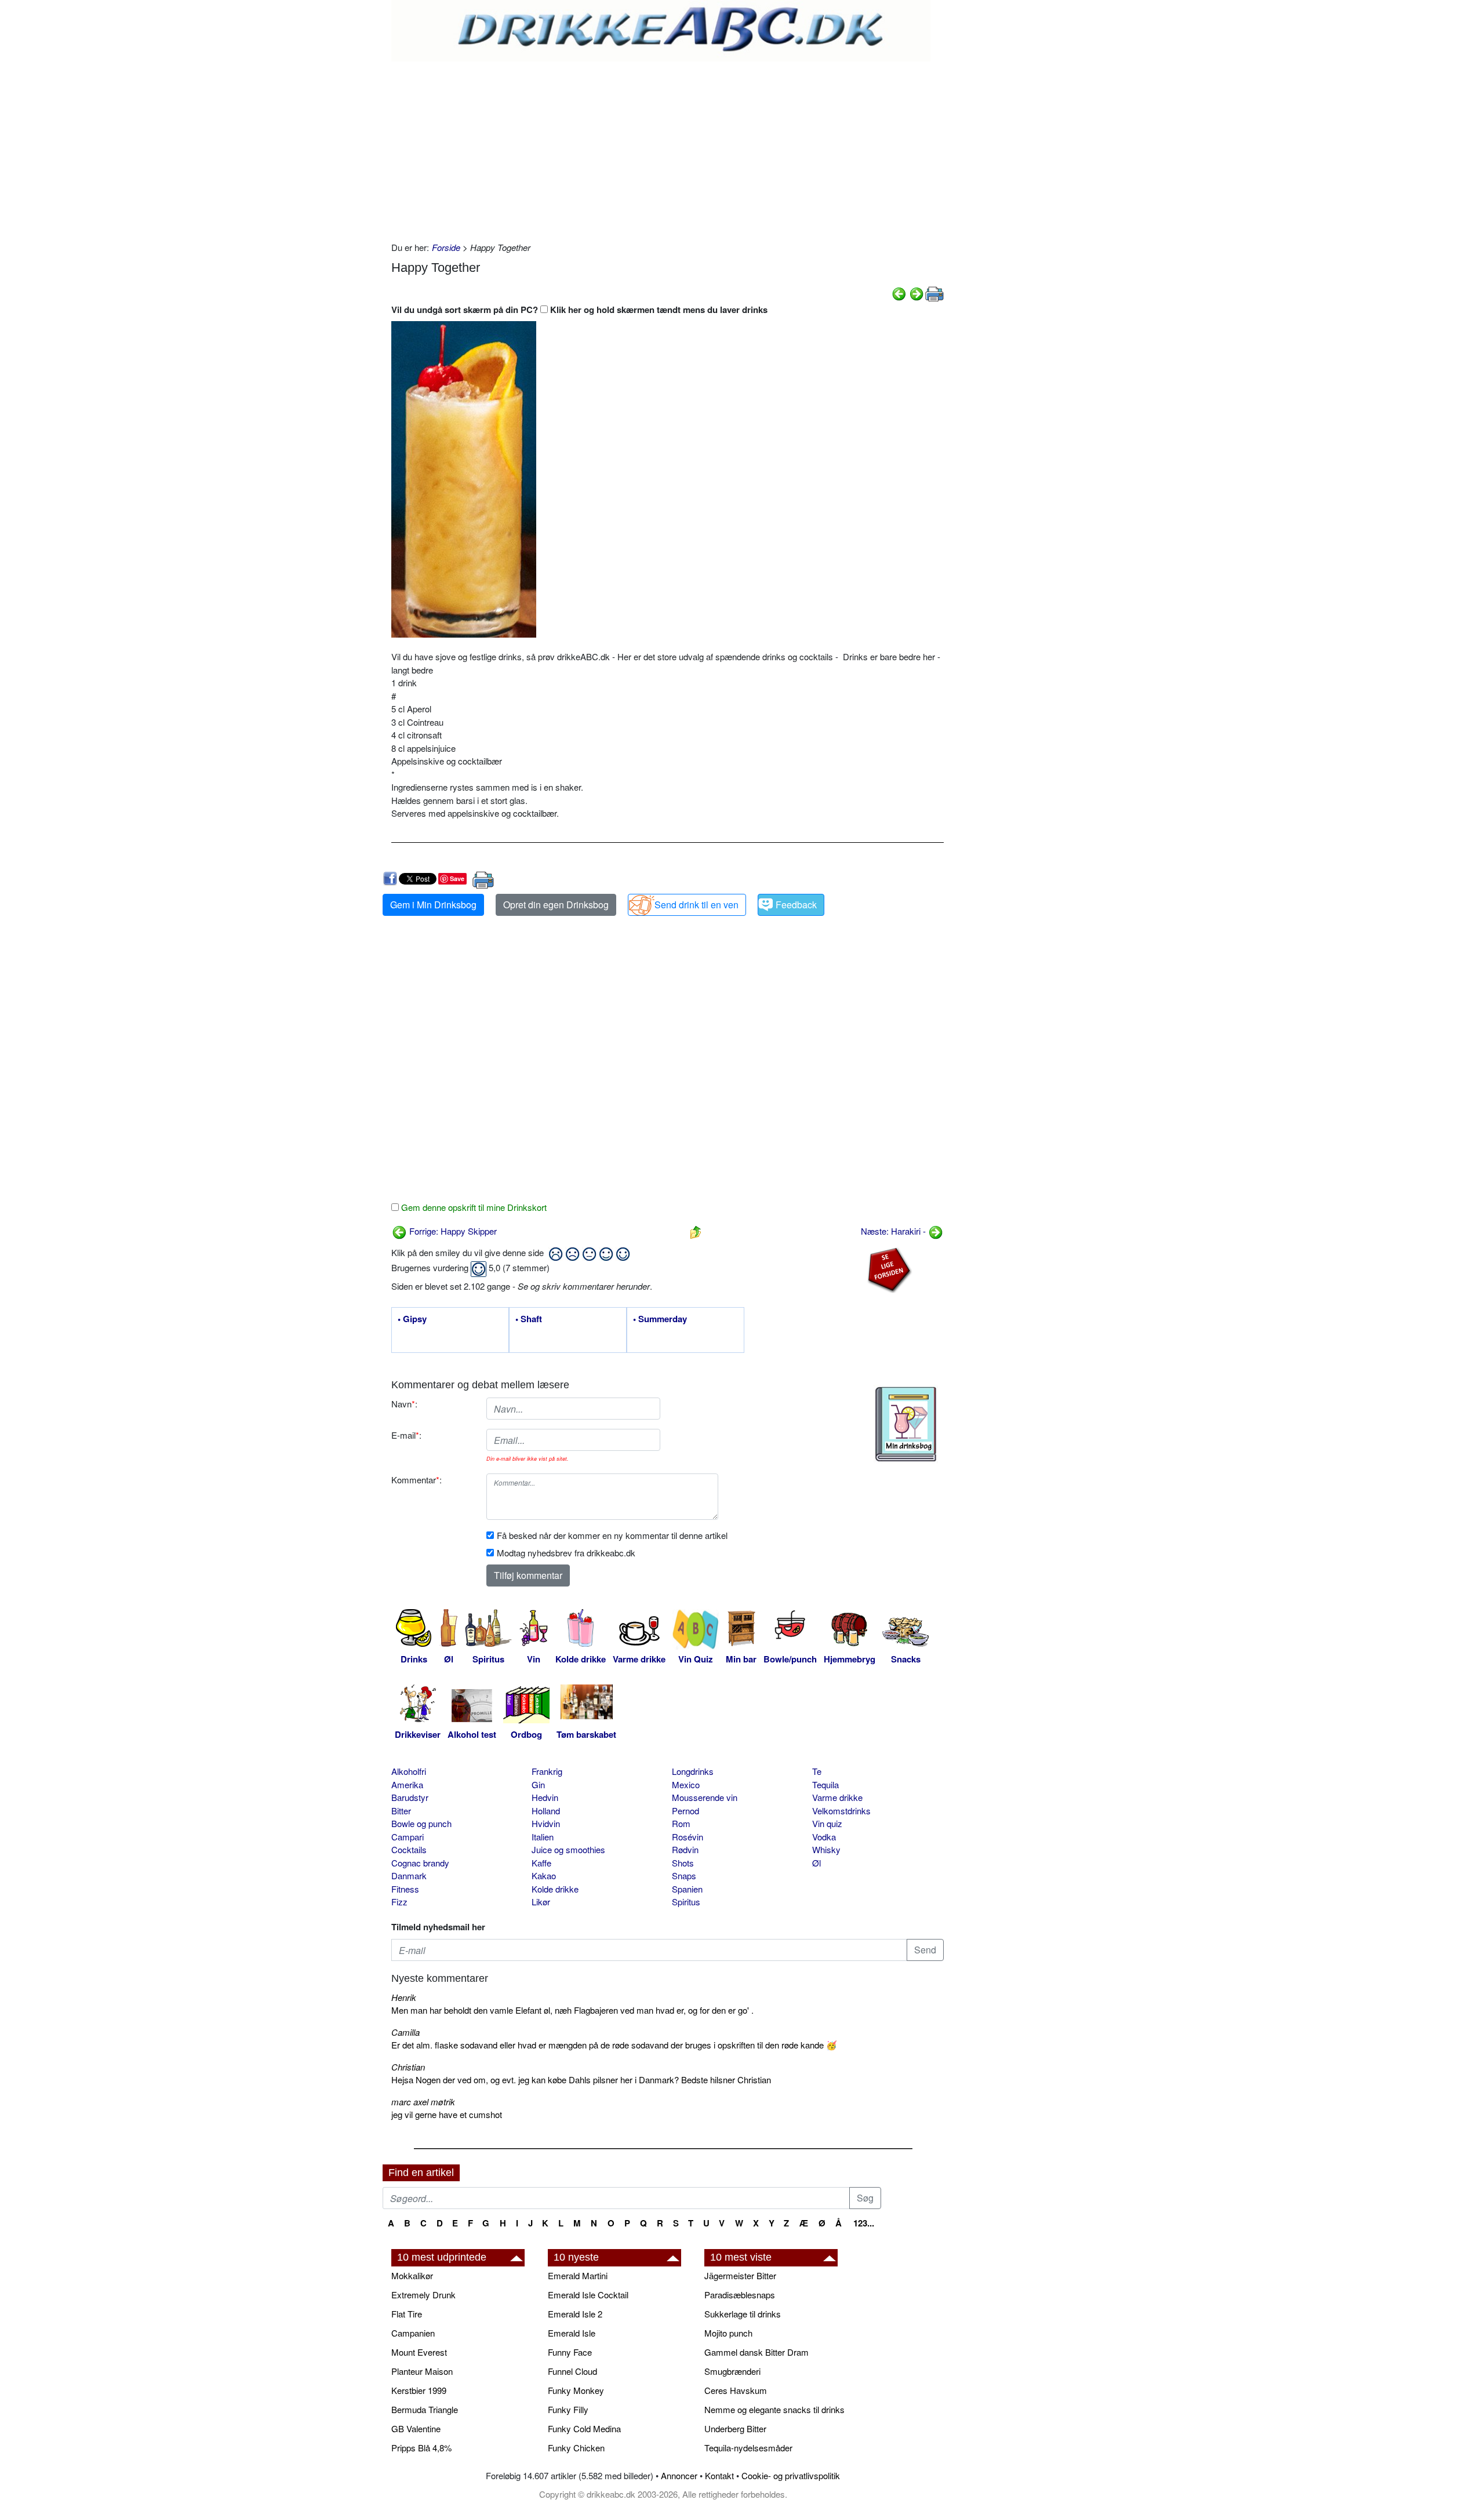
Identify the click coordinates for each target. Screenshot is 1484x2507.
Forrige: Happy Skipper (452, 1231)
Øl (816, 1863)
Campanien (413, 2333)
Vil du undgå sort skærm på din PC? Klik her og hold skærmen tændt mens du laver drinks (579, 310)
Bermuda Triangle (425, 2409)
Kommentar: (417, 1480)
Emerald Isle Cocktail (588, 2295)
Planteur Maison (422, 2371)
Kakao (544, 1875)
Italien (543, 1837)
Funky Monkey (576, 2390)
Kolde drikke (555, 1889)
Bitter (401, 1811)
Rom (681, 1823)
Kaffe (541, 1863)
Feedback (796, 905)
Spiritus (686, 1902)
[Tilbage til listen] (696, 1231)
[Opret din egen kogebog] (906, 1424)
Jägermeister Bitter (740, 2275)
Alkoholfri (409, 1771)
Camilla (405, 2032)
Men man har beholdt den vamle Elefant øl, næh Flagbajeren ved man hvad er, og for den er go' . (572, 2010)
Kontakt (719, 2475)
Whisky (826, 1849)
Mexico (686, 1784)
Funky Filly (568, 2409)
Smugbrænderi (732, 2371)
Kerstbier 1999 (419, 2390)
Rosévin (688, 1837)
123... (864, 2223)
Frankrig (547, 1771)
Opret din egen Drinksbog (556, 905)
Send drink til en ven (696, 905)
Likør (541, 1902)
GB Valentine (416, 2428)
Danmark (409, 1875)
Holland (546, 1811)
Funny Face (570, 2352)
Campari (408, 1837)
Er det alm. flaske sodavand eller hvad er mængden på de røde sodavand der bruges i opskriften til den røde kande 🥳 (614, 2045)
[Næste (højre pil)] (916, 292)
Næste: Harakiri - (894, 1231)
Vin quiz (827, 1823)
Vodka (824, 1837)
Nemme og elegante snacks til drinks (774, 2409)
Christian (408, 2067)
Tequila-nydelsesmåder (748, 2448)
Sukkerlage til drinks (743, 2314)
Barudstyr (410, 1797)
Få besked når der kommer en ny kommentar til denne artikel (612, 1535)
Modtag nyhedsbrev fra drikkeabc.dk (566, 1553)
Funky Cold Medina (584, 2428)
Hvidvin (546, 1823)
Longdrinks (693, 1771)
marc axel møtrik (423, 2102)
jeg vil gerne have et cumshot (447, 2114)
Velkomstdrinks (841, 1811)
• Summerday (660, 1319)
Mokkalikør (412, 2275)
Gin (538, 1784)
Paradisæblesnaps (740, 2295)
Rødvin (685, 1849)
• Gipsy (412, 1319)
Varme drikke (837, 1797)
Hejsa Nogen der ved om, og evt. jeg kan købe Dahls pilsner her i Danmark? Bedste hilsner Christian (581, 2080)
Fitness (405, 1889)
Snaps (684, 1875)
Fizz (399, 1902)
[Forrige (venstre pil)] (899, 292)
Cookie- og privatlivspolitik (791, 2475)
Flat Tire (407, 2314)
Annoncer (679, 2475)
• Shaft (529, 1319)
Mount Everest (419, 2352)
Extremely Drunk (423, 2295)
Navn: (404, 1404)
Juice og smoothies (568, 1849)
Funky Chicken (576, 2448)
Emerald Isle (572, 2333)
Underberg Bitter (735, 2428)
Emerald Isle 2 (575, 2314)
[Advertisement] (668, 148)
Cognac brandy (420, 1863)
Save (457, 878)
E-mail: (406, 1435)
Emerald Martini (578, 2275)
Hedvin (545, 1797)
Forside (446, 247)
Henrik (404, 1997)
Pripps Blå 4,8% (421, 2448)
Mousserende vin (705, 1797)
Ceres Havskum (736, 2390)
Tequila (825, 1784)
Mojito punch (728, 2333)
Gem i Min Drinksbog (433, 905)
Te (817, 1771)
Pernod (685, 1811)
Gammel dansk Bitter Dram (756, 2352)
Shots (683, 1863)
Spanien (687, 1889)
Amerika (407, 1784)
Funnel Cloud (572, 2371)
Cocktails (409, 1849)
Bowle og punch (421, 1823)
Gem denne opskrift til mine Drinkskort (473, 1207)
